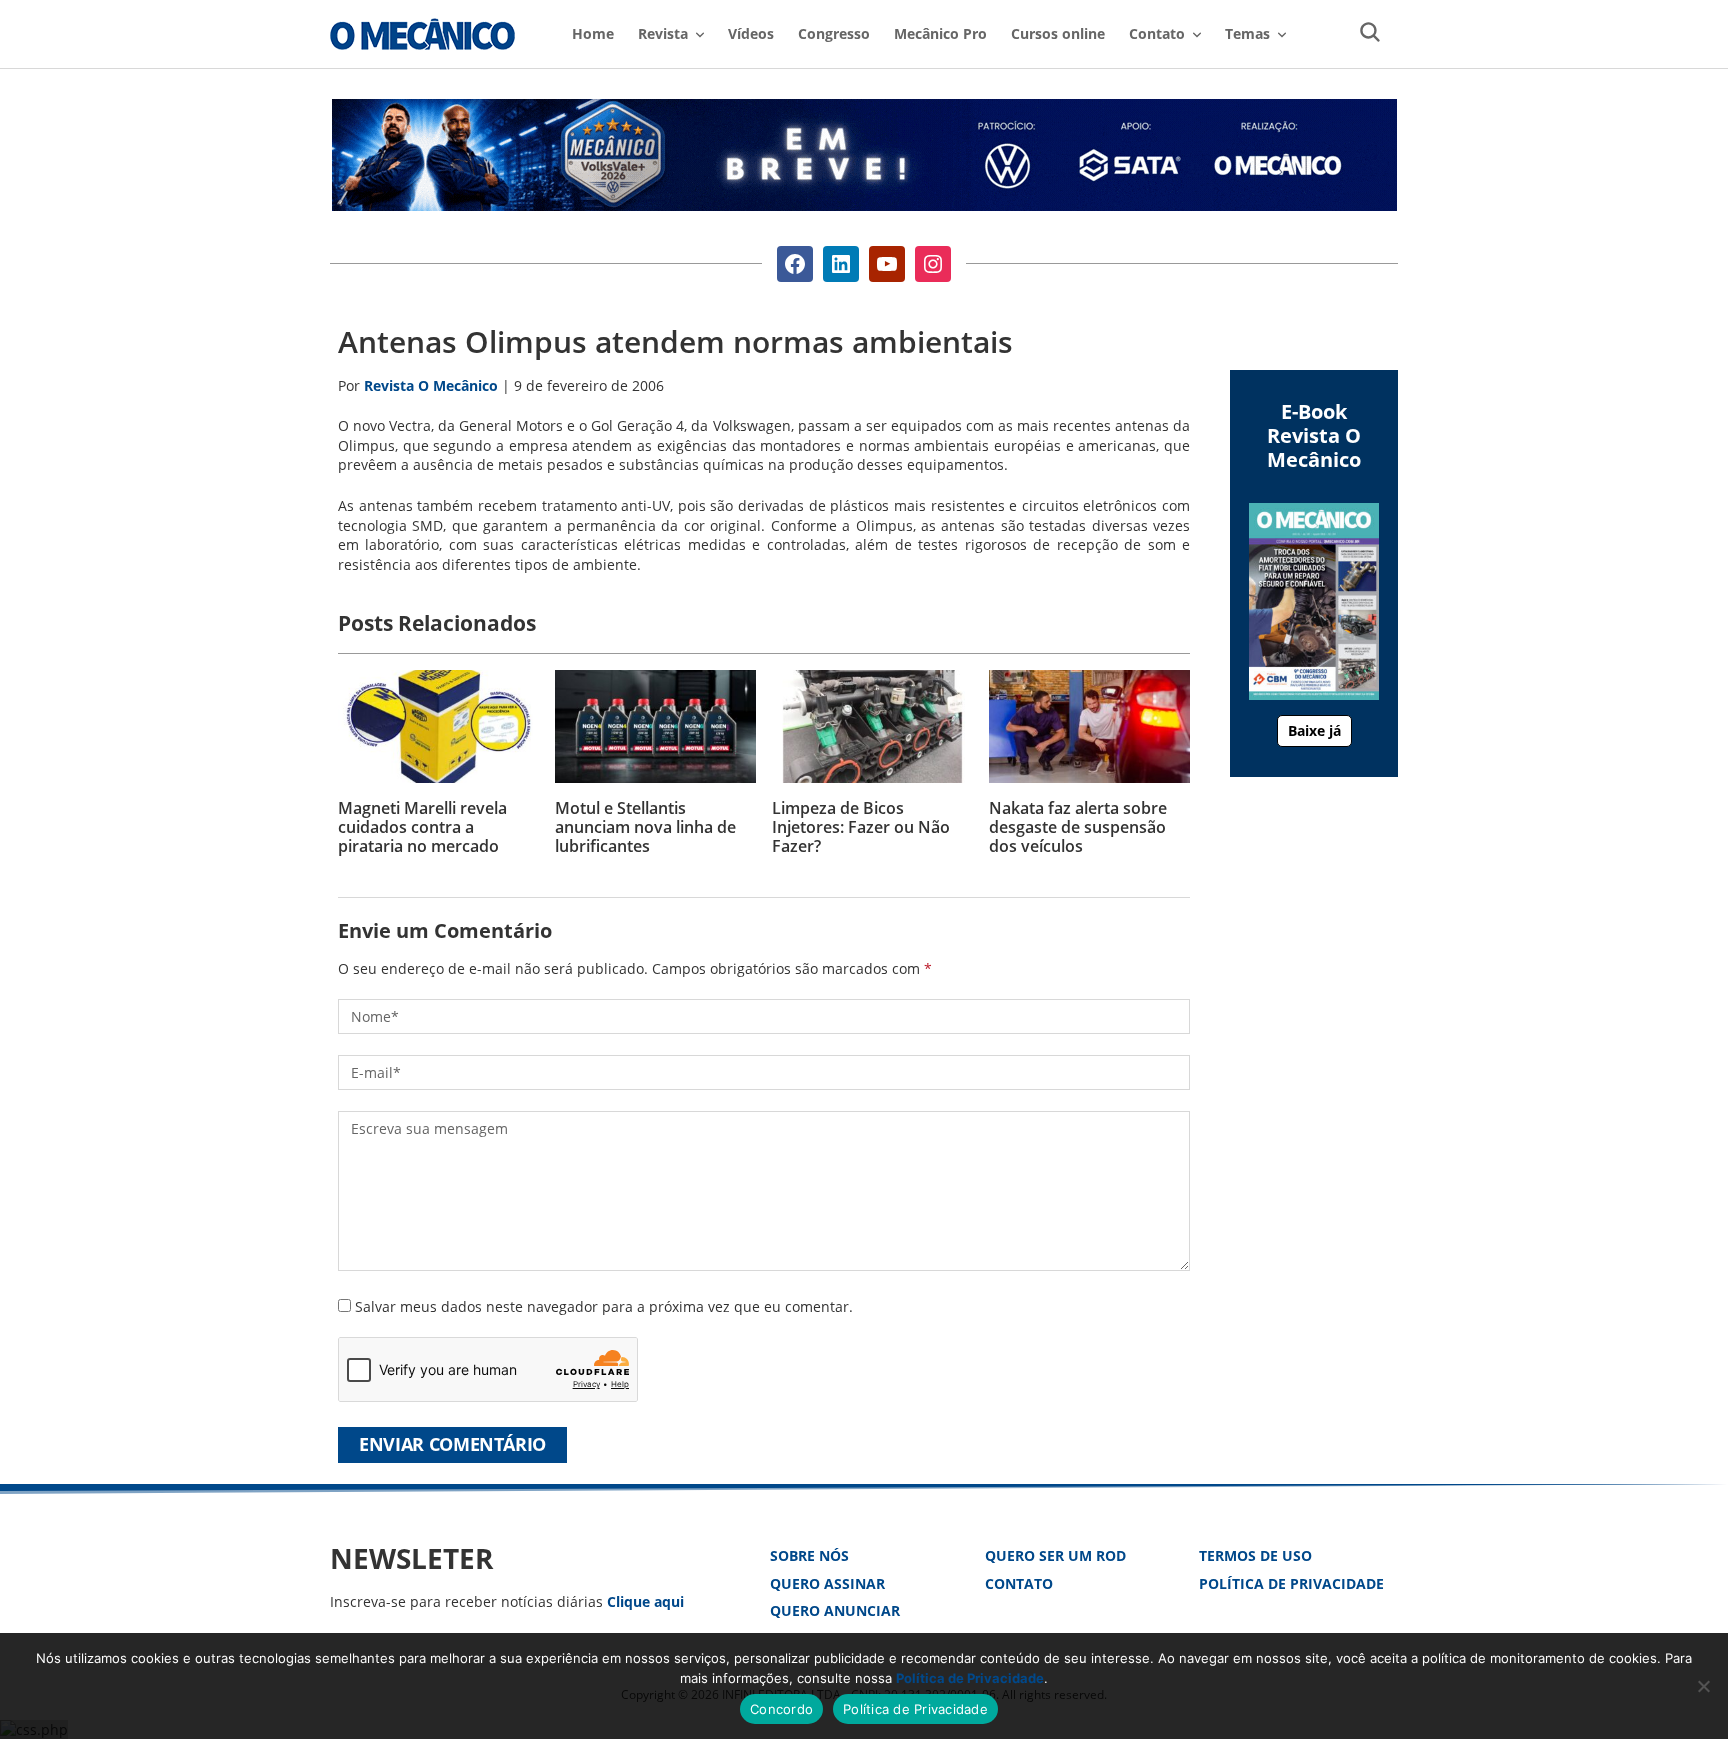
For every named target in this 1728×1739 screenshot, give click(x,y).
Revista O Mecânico (422, 34)
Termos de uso (1255, 1555)
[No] (1703, 1686)
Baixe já (1314, 730)
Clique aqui (645, 1601)
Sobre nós (809, 1555)
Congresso (834, 33)
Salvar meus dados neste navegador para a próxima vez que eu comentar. (604, 1306)
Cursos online (1058, 33)
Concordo (781, 1709)
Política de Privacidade (1291, 1583)
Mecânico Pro (940, 33)
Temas (1247, 33)
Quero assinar (827, 1583)
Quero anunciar (835, 1610)
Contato (1019, 1583)
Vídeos (751, 33)
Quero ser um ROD (1055, 1555)
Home (593, 33)
